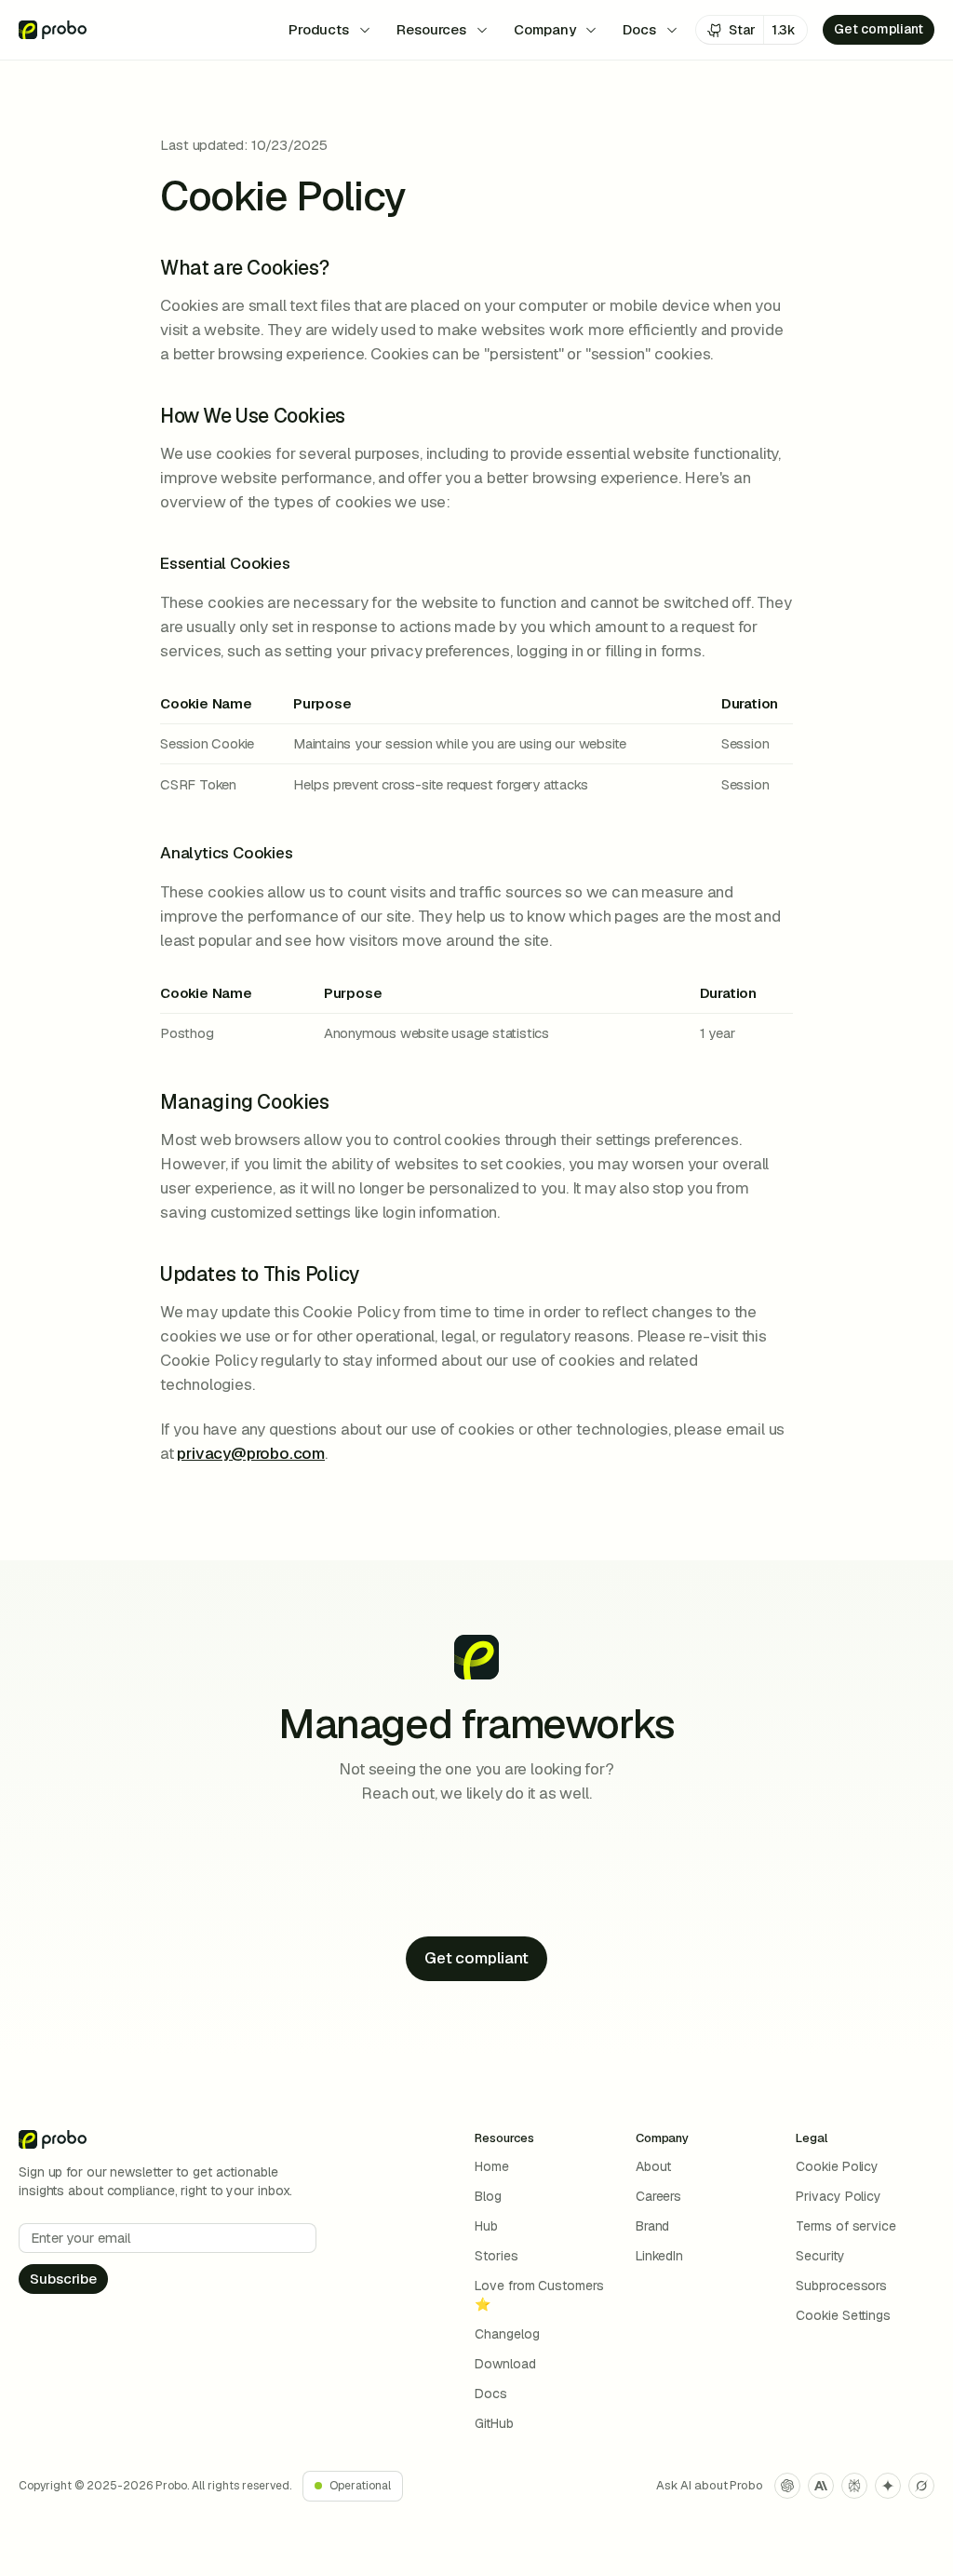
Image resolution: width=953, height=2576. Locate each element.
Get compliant (879, 29)
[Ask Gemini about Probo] (888, 2486)
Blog (488, 2196)
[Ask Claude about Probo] (821, 2486)
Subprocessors (841, 2286)
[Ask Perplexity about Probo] (854, 2486)
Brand (653, 2226)
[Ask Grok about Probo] (921, 2486)
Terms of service (846, 2226)
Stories (496, 2256)
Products (319, 29)
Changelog (507, 2334)
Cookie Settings (843, 2315)
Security (820, 2256)
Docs (639, 29)
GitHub (494, 2423)
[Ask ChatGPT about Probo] (787, 2486)
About (654, 2166)
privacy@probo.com (251, 1453)
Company (544, 29)
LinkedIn (659, 2256)
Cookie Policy (837, 2166)
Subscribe (63, 2279)
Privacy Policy (839, 2196)
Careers (658, 2196)
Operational (360, 2486)
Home (492, 2166)
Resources (431, 29)
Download (505, 2364)
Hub (486, 2226)
